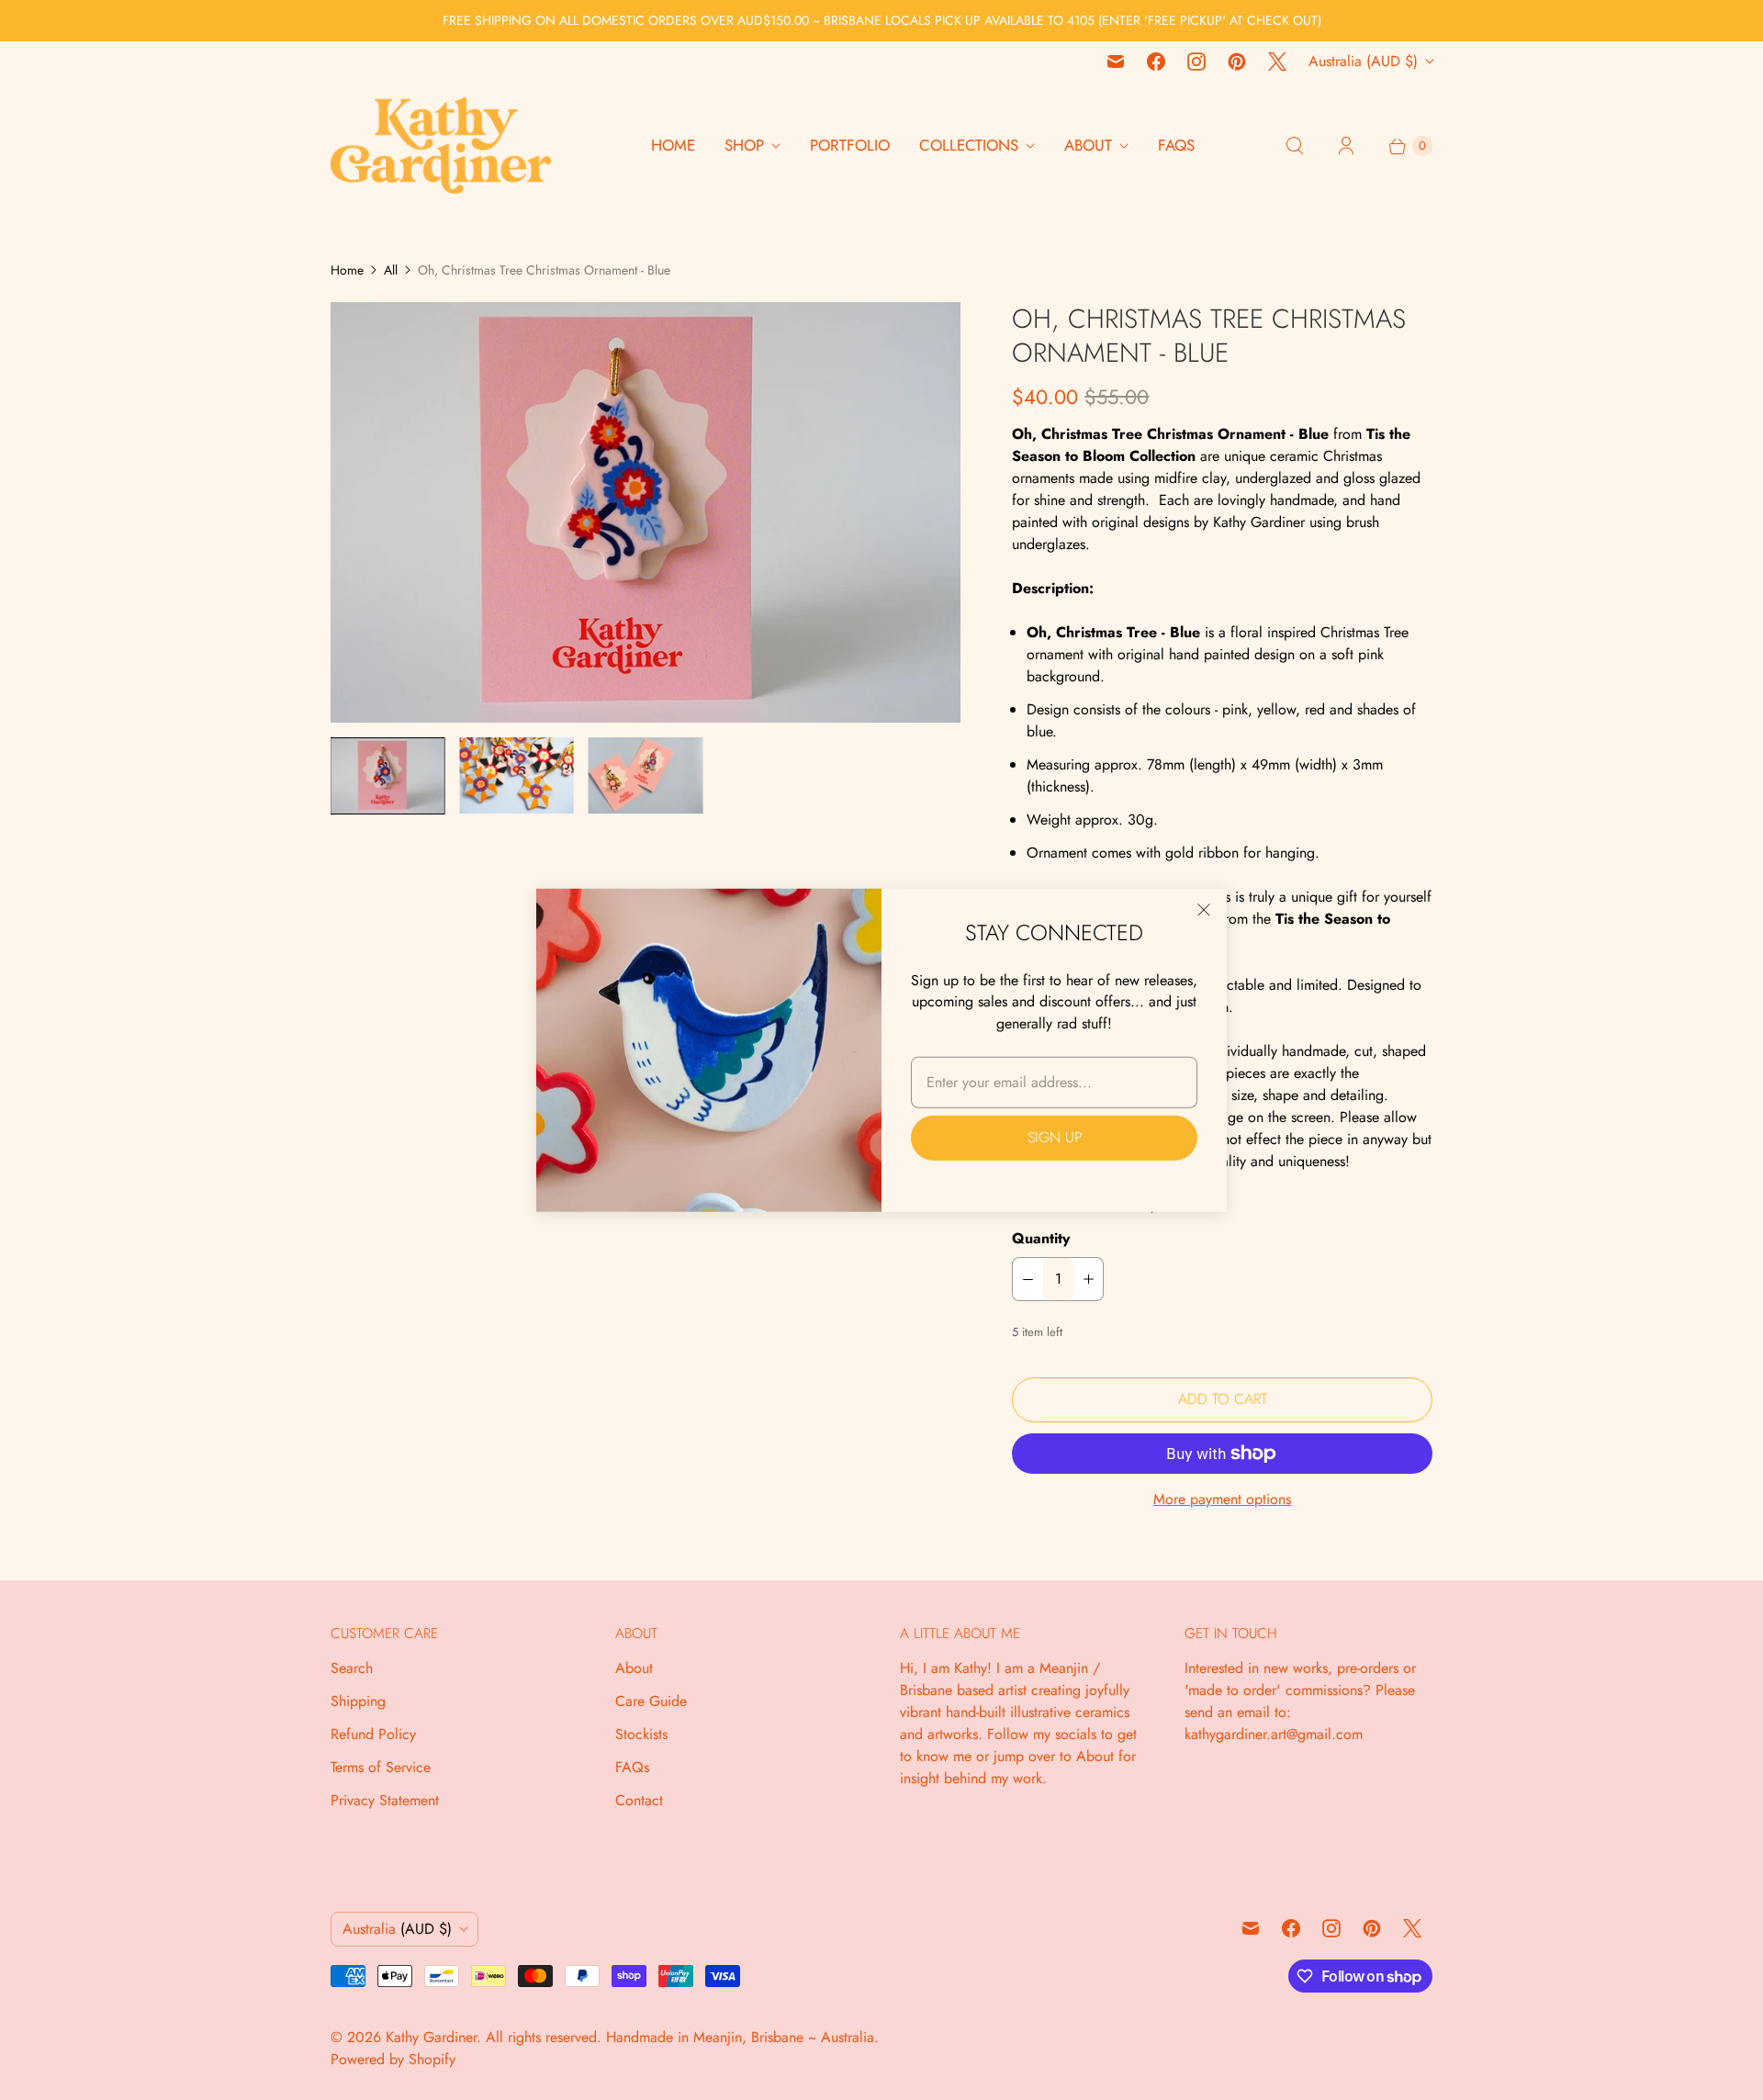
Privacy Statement (385, 1800)
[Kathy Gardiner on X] (1277, 62)
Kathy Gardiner (431, 2037)
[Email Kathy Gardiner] (1116, 62)
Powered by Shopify (393, 2059)
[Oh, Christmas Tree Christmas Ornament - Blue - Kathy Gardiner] (646, 512)
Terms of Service (381, 1767)
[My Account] (1346, 146)
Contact (639, 1800)
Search (352, 1668)
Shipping (358, 1701)
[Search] (1295, 146)
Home (673, 145)
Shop (744, 145)
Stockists (641, 1734)
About (1088, 145)
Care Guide (651, 1701)
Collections (969, 145)
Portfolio (850, 145)
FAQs (1176, 145)
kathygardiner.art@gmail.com (1274, 1734)
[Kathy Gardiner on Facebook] (1156, 62)
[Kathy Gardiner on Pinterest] (1237, 62)
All (391, 270)
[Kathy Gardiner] (441, 146)
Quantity (1041, 1238)
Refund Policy (373, 1734)
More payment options (1222, 1499)
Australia (1363, 61)
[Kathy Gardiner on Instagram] (1196, 62)
